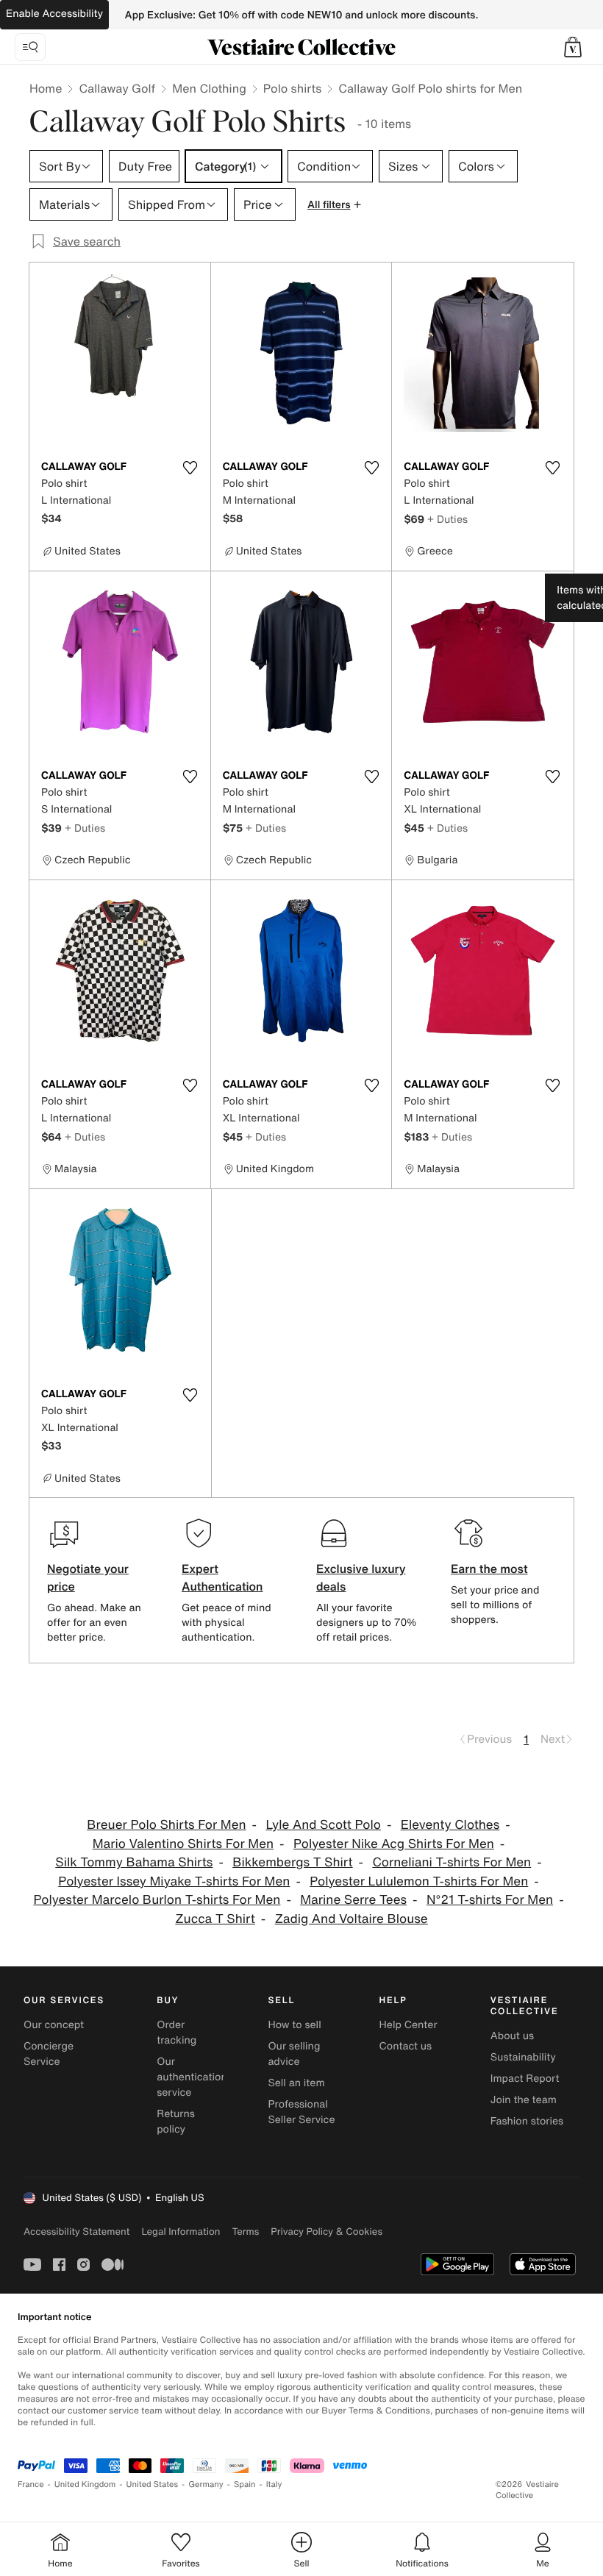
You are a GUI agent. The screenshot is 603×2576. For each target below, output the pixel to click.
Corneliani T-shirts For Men (452, 1862)
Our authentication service (192, 2077)
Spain (245, 2484)
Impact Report (525, 2079)
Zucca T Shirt (215, 1919)
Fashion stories (527, 2121)
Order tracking (176, 2033)
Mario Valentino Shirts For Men (183, 1844)
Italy (274, 2484)
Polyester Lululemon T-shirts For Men (419, 1881)
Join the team (524, 2100)
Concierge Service (49, 2054)
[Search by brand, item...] (30, 47)
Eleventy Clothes (450, 1825)
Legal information (181, 2231)
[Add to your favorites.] (190, 468)
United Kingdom (85, 2484)
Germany (206, 2484)
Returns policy (176, 2122)
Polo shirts (292, 88)
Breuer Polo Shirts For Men (166, 1825)
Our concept (54, 2025)
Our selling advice (294, 2054)
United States (153, 2484)
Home (46, 88)
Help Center (408, 2025)
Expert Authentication (222, 1577)
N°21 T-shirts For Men (490, 1900)
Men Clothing (209, 88)
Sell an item (296, 2083)
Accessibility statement (76, 2231)
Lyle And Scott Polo (323, 1825)
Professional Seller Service (301, 2112)
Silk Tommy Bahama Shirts (134, 1862)
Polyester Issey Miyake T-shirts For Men (174, 1881)
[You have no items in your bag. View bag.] (573, 47)
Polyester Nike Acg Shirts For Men (394, 1844)
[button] (573, 47)
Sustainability (523, 2057)
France (31, 2484)
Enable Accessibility (54, 14)
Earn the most (489, 1569)
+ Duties (447, 519)
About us (512, 2036)
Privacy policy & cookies (327, 2231)
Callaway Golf (117, 88)
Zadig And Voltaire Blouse (352, 1919)
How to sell (294, 2025)
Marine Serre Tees (353, 1900)
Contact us (406, 2046)
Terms (245, 2231)
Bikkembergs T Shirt (292, 1862)
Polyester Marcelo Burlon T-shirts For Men (157, 1900)
